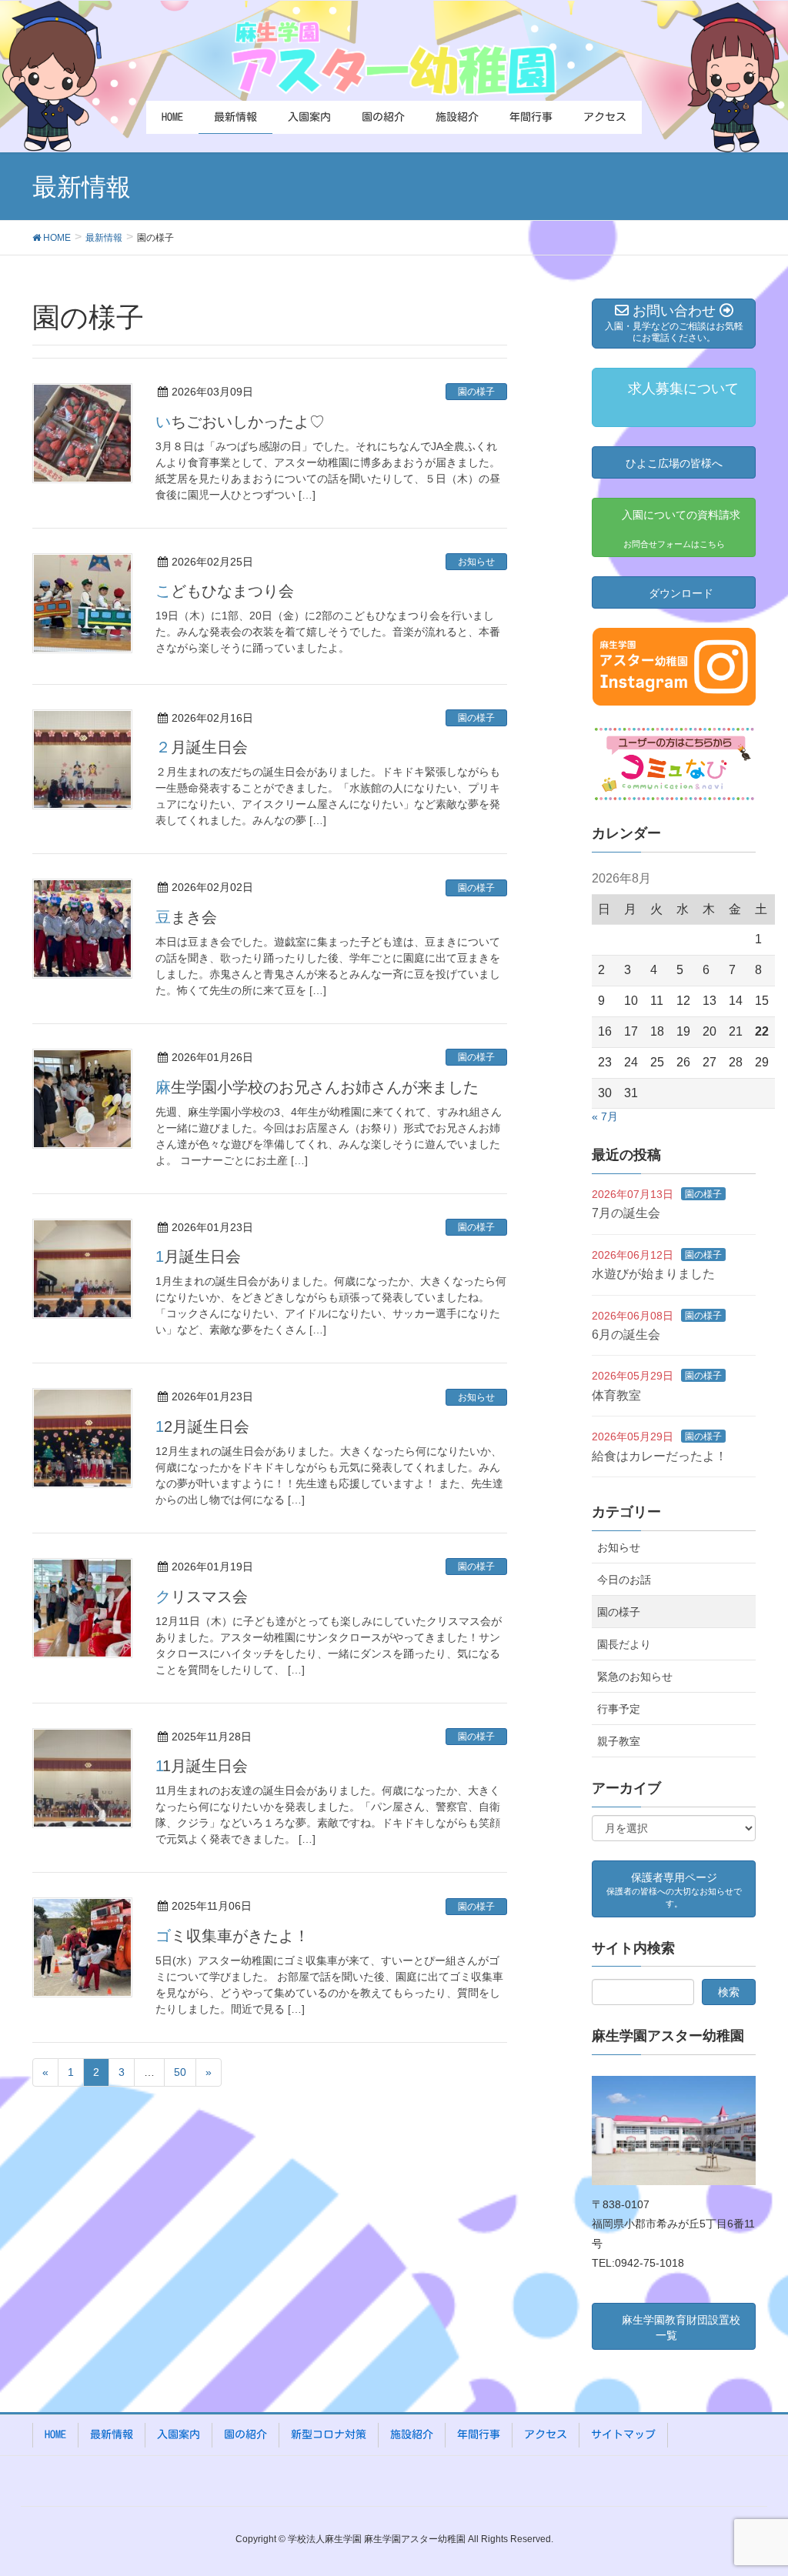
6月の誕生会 (626, 1335)
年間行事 (479, 2434)
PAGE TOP (755, 2485)
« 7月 (605, 1116)
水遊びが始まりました (653, 1274)
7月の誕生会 (626, 1213)
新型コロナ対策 (329, 2434)
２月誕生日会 (202, 747)
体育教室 (616, 1395)
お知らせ (476, 562)
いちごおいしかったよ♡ (240, 422)
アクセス (546, 2434)
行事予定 (619, 1709)
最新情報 (112, 2434)
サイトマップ (623, 2434)
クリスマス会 (202, 1597)
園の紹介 (245, 2434)
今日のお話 (624, 1580)
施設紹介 (412, 2434)
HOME (55, 2434)
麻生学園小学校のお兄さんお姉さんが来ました (317, 1087)
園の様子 (476, 392)
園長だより (624, 1644)
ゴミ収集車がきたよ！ (232, 1936)
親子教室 (619, 1741)
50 (180, 2072)
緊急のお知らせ (635, 1677)
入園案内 (179, 2434)
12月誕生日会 (202, 1426)
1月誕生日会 (198, 1256)
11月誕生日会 (202, 1766)
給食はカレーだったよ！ (659, 1456)
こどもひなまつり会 (225, 591)
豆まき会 (186, 917)
